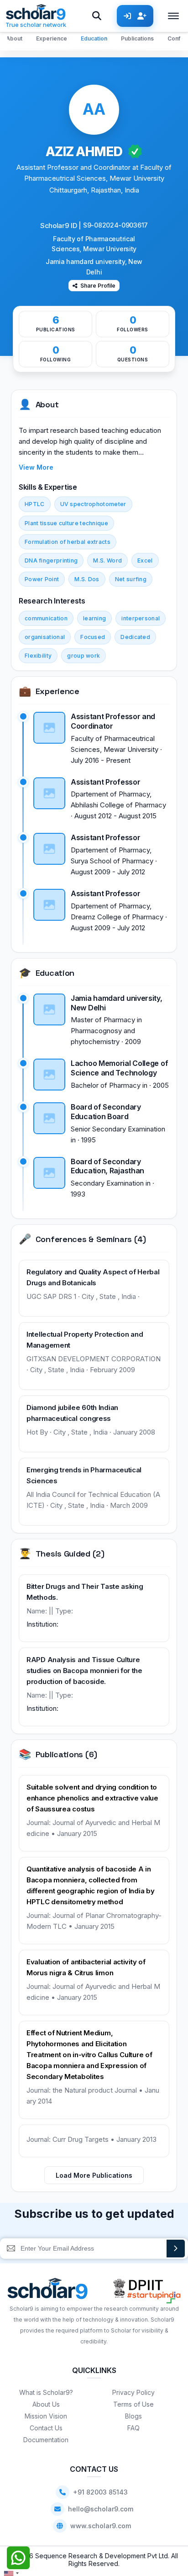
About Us (46, 2404)
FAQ (133, 2428)
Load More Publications (94, 2175)
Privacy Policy (133, 2392)
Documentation (46, 2440)
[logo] (48, 2291)
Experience (52, 38)
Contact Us (46, 2428)
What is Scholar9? (46, 2392)
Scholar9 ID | (61, 226)
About (14, 38)
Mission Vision (46, 2416)
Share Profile (98, 286)
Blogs (133, 2416)
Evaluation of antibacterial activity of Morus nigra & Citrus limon (86, 1967)
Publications (137, 38)
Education (94, 38)
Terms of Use (133, 2404)
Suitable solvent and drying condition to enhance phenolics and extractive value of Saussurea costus (92, 1798)
